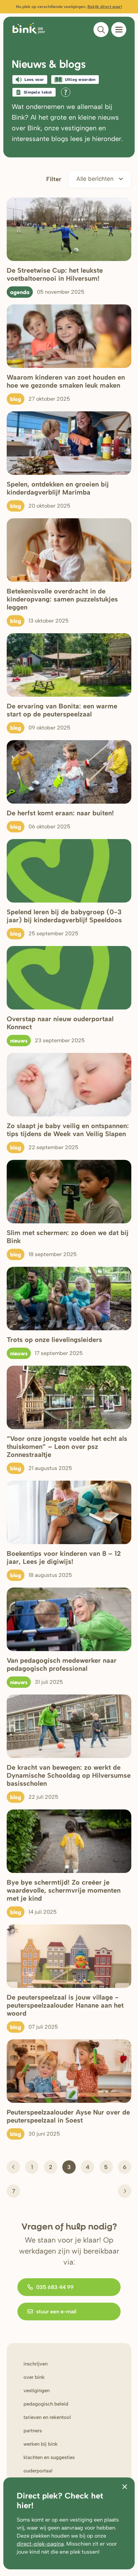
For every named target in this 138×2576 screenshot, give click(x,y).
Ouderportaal (38, 2471)
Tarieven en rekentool (47, 2417)
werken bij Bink (41, 2444)
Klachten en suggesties (49, 2457)
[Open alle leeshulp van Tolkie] (66, 92)
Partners (33, 2431)
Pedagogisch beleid (46, 2404)
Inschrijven (36, 2364)
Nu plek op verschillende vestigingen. (69, 7)
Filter (54, 179)
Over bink (34, 2377)
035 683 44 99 (55, 2287)
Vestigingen (37, 2391)
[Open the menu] (119, 30)
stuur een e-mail (56, 2312)
